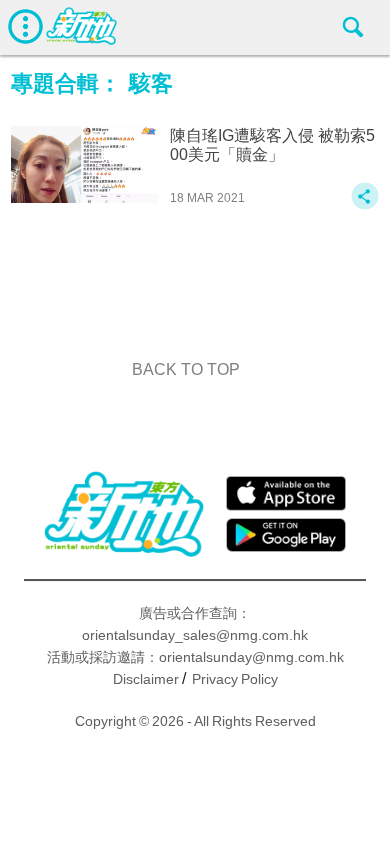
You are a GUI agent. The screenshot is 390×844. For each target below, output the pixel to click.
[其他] (365, 205)
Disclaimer (146, 679)
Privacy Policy (235, 679)
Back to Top (186, 369)
